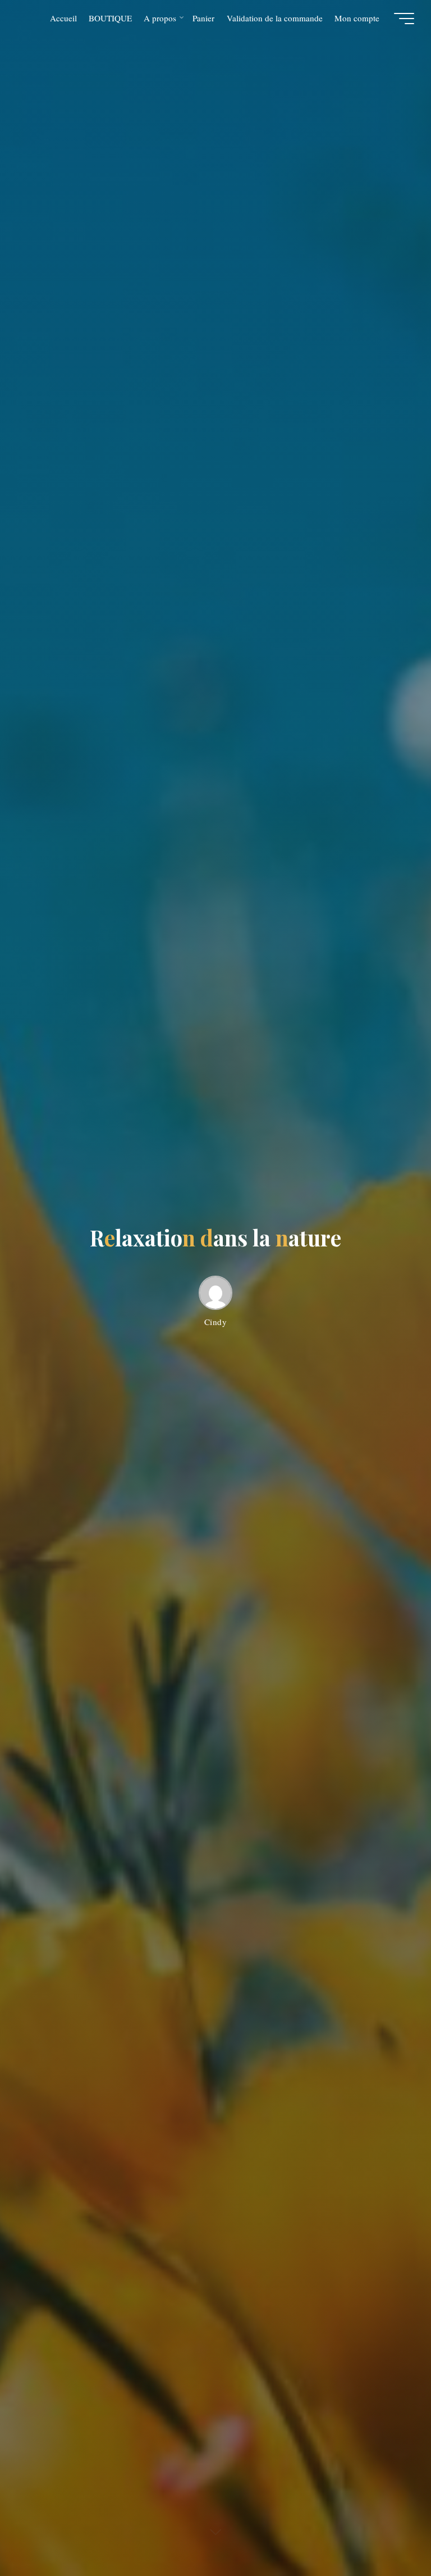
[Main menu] (404, 19)
